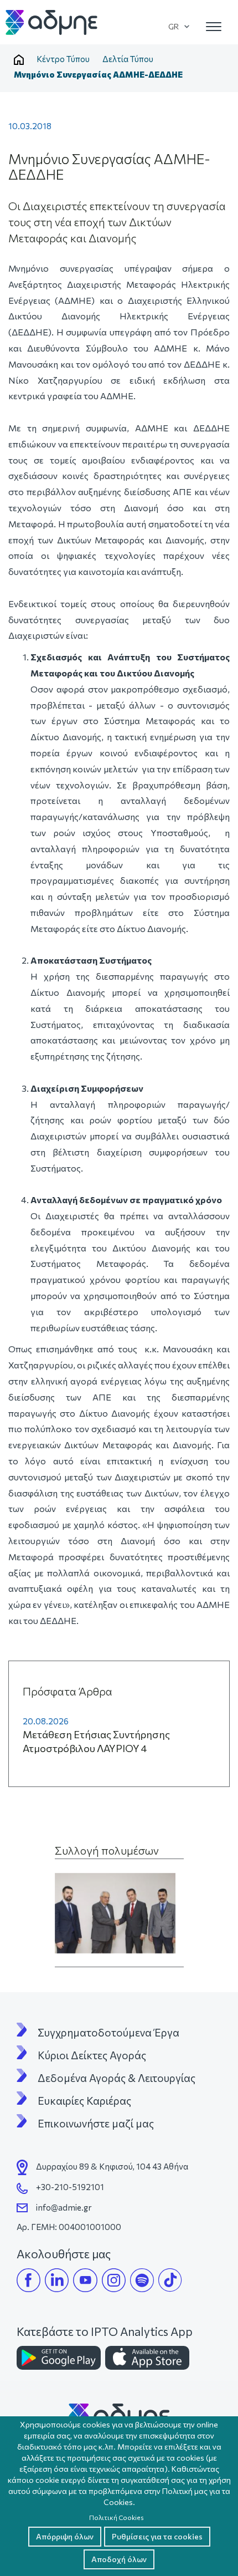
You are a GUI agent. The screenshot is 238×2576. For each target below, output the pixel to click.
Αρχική (19, 60)
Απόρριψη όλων (65, 2536)
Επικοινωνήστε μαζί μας (96, 2124)
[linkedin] (57, 2280)
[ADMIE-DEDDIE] (115, 1913)
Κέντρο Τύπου (63, 59)
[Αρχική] (52, 22)
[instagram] (114, 2280)
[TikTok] (170, 2280)
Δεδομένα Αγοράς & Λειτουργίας (117, 2078)
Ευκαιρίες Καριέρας (84, 2101)
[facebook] (29, 2280)
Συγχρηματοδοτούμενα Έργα (108, 2033)
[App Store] (147, 2358)
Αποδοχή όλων (119, 2559)
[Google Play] (59, 2358)
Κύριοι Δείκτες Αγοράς (92, 2055)
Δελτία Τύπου (128, 59)
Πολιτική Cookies (117, 2517)
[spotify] (142, 2280)
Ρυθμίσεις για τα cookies (157, 2536)
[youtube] (85, 2280)
